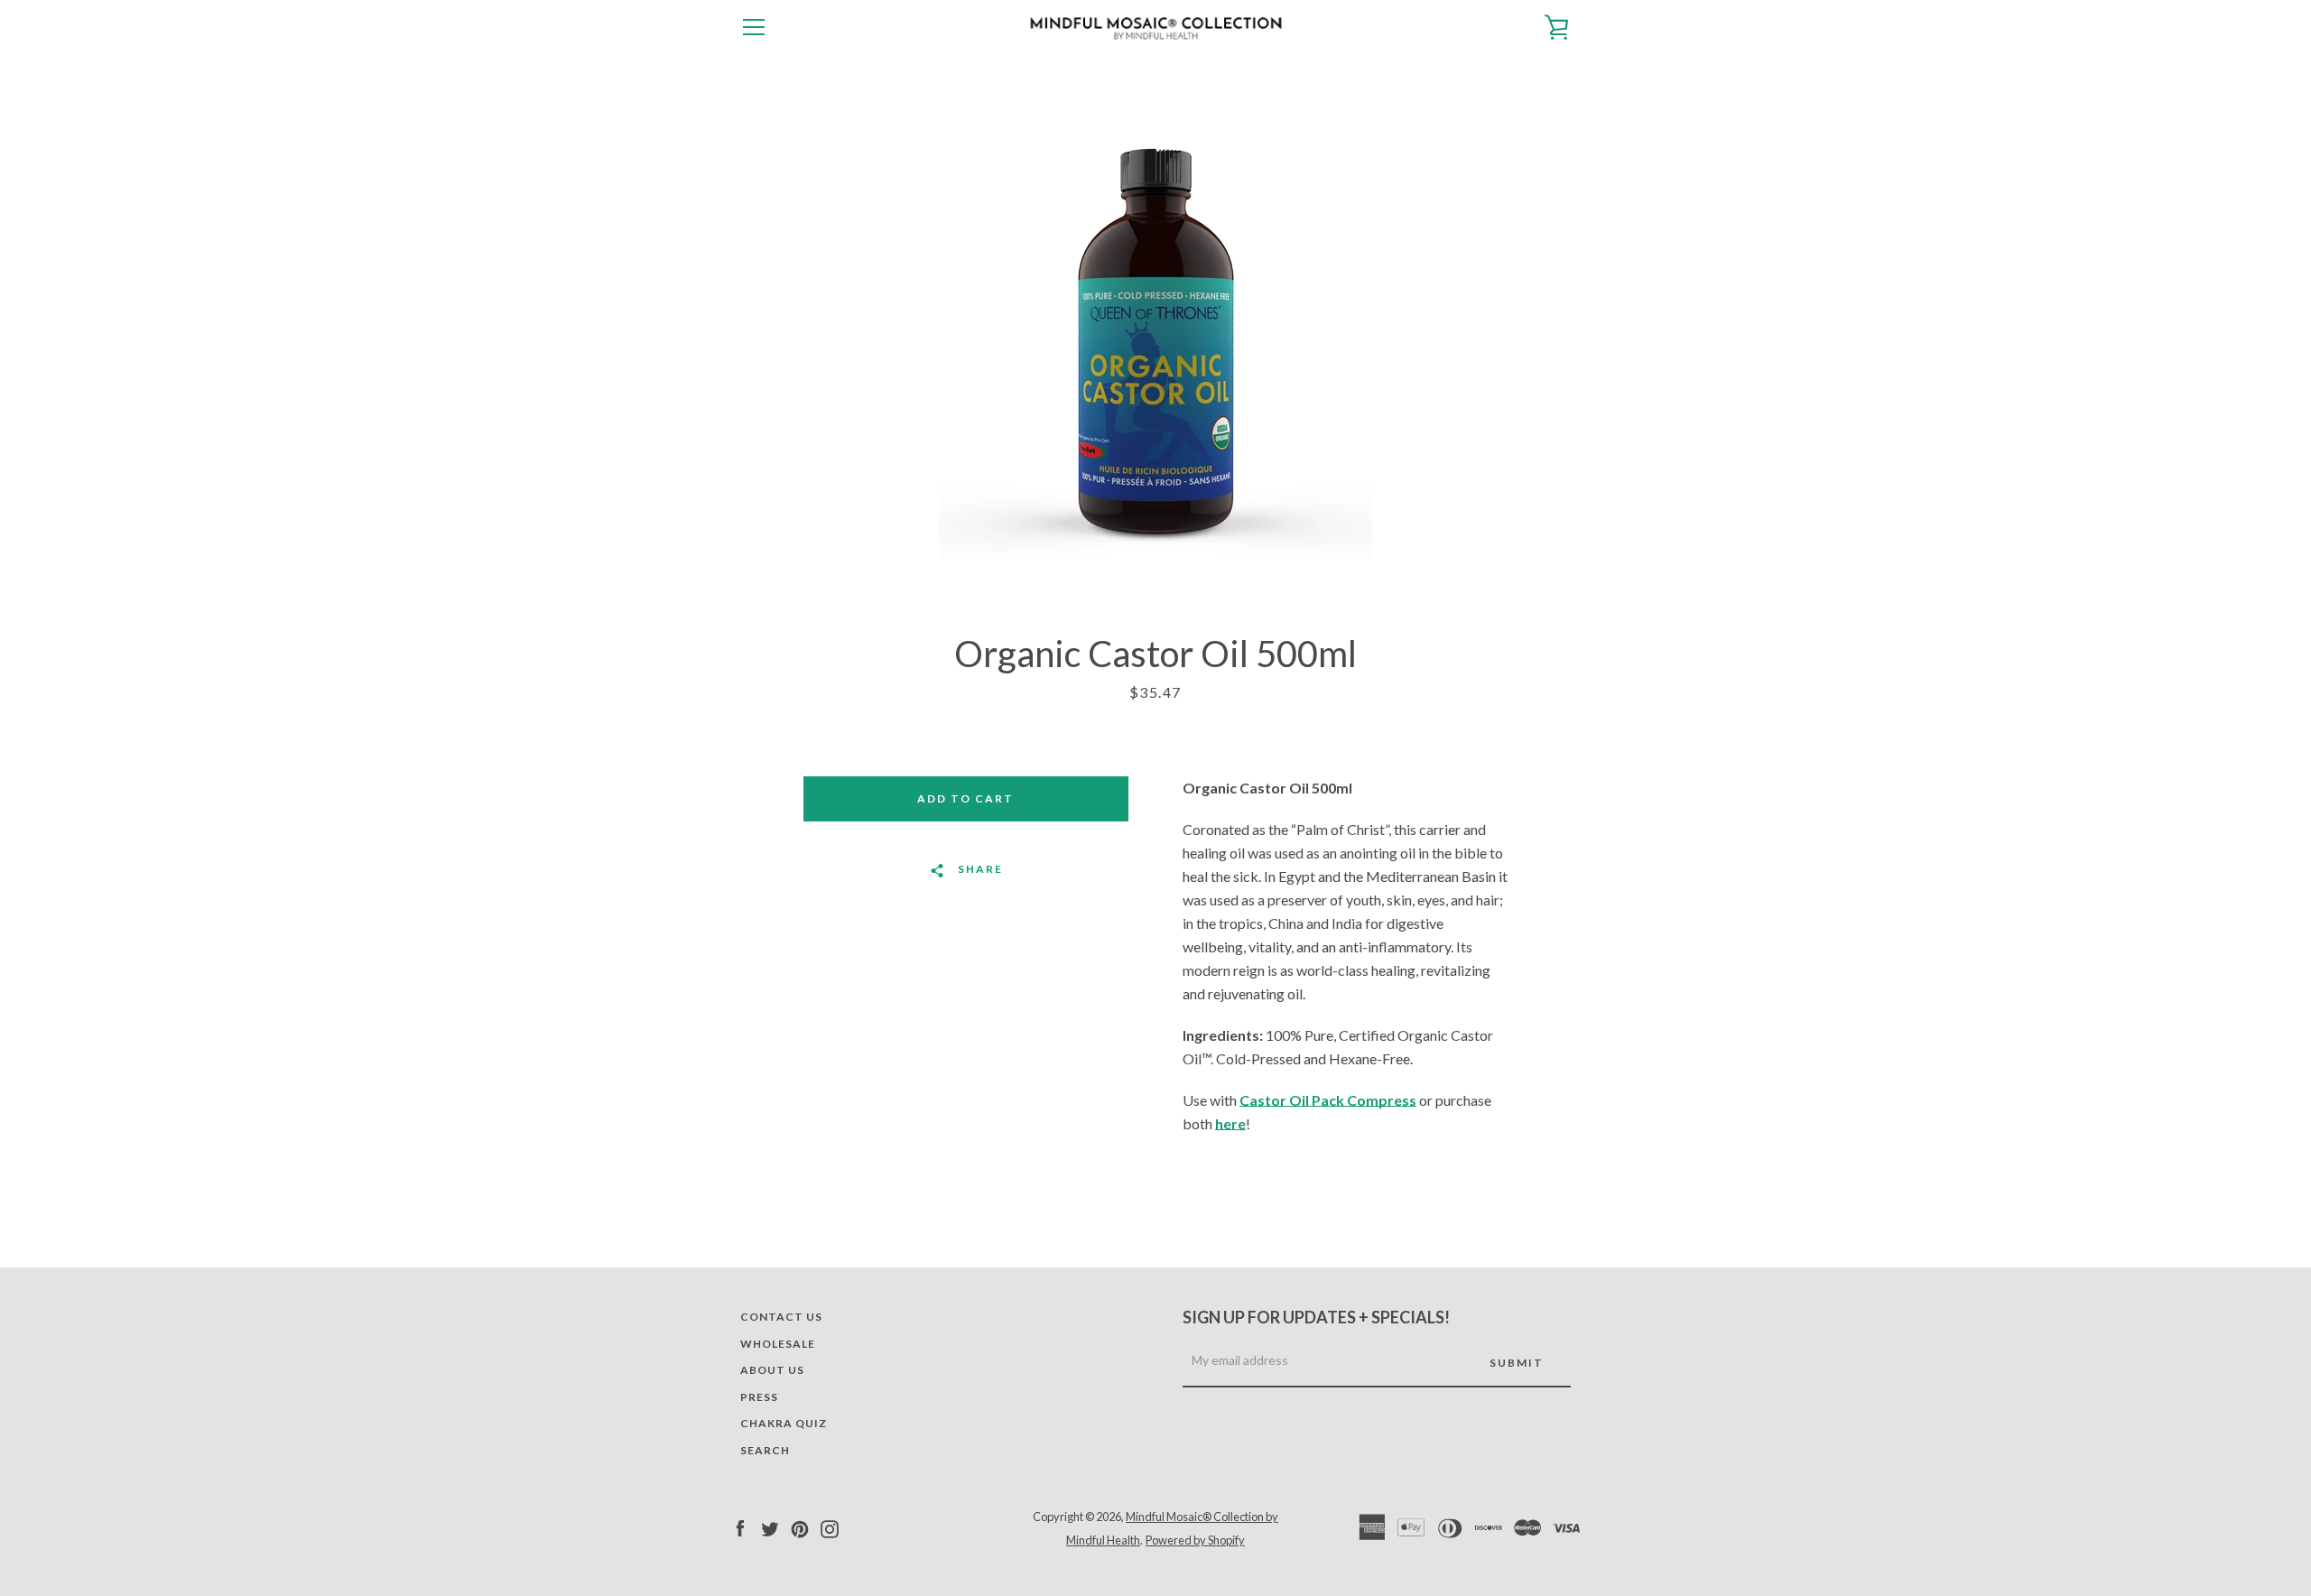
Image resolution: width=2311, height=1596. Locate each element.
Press (759, 1397)
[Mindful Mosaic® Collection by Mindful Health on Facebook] (740, 1527)
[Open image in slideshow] (1155, 343)
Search (765, 1450)
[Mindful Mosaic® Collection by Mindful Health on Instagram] (830, 1527)
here (1230, 1123)
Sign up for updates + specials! (1316, 1317)
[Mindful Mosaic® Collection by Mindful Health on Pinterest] (800, 1527)
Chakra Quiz (784, 1423)
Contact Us (781, 1317)
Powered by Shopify (1195, 1540)
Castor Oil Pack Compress (1328, 1100)
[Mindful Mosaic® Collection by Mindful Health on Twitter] (770, 1527)
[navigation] (754, 27)
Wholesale (778, 1344)
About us (772, 1370)
